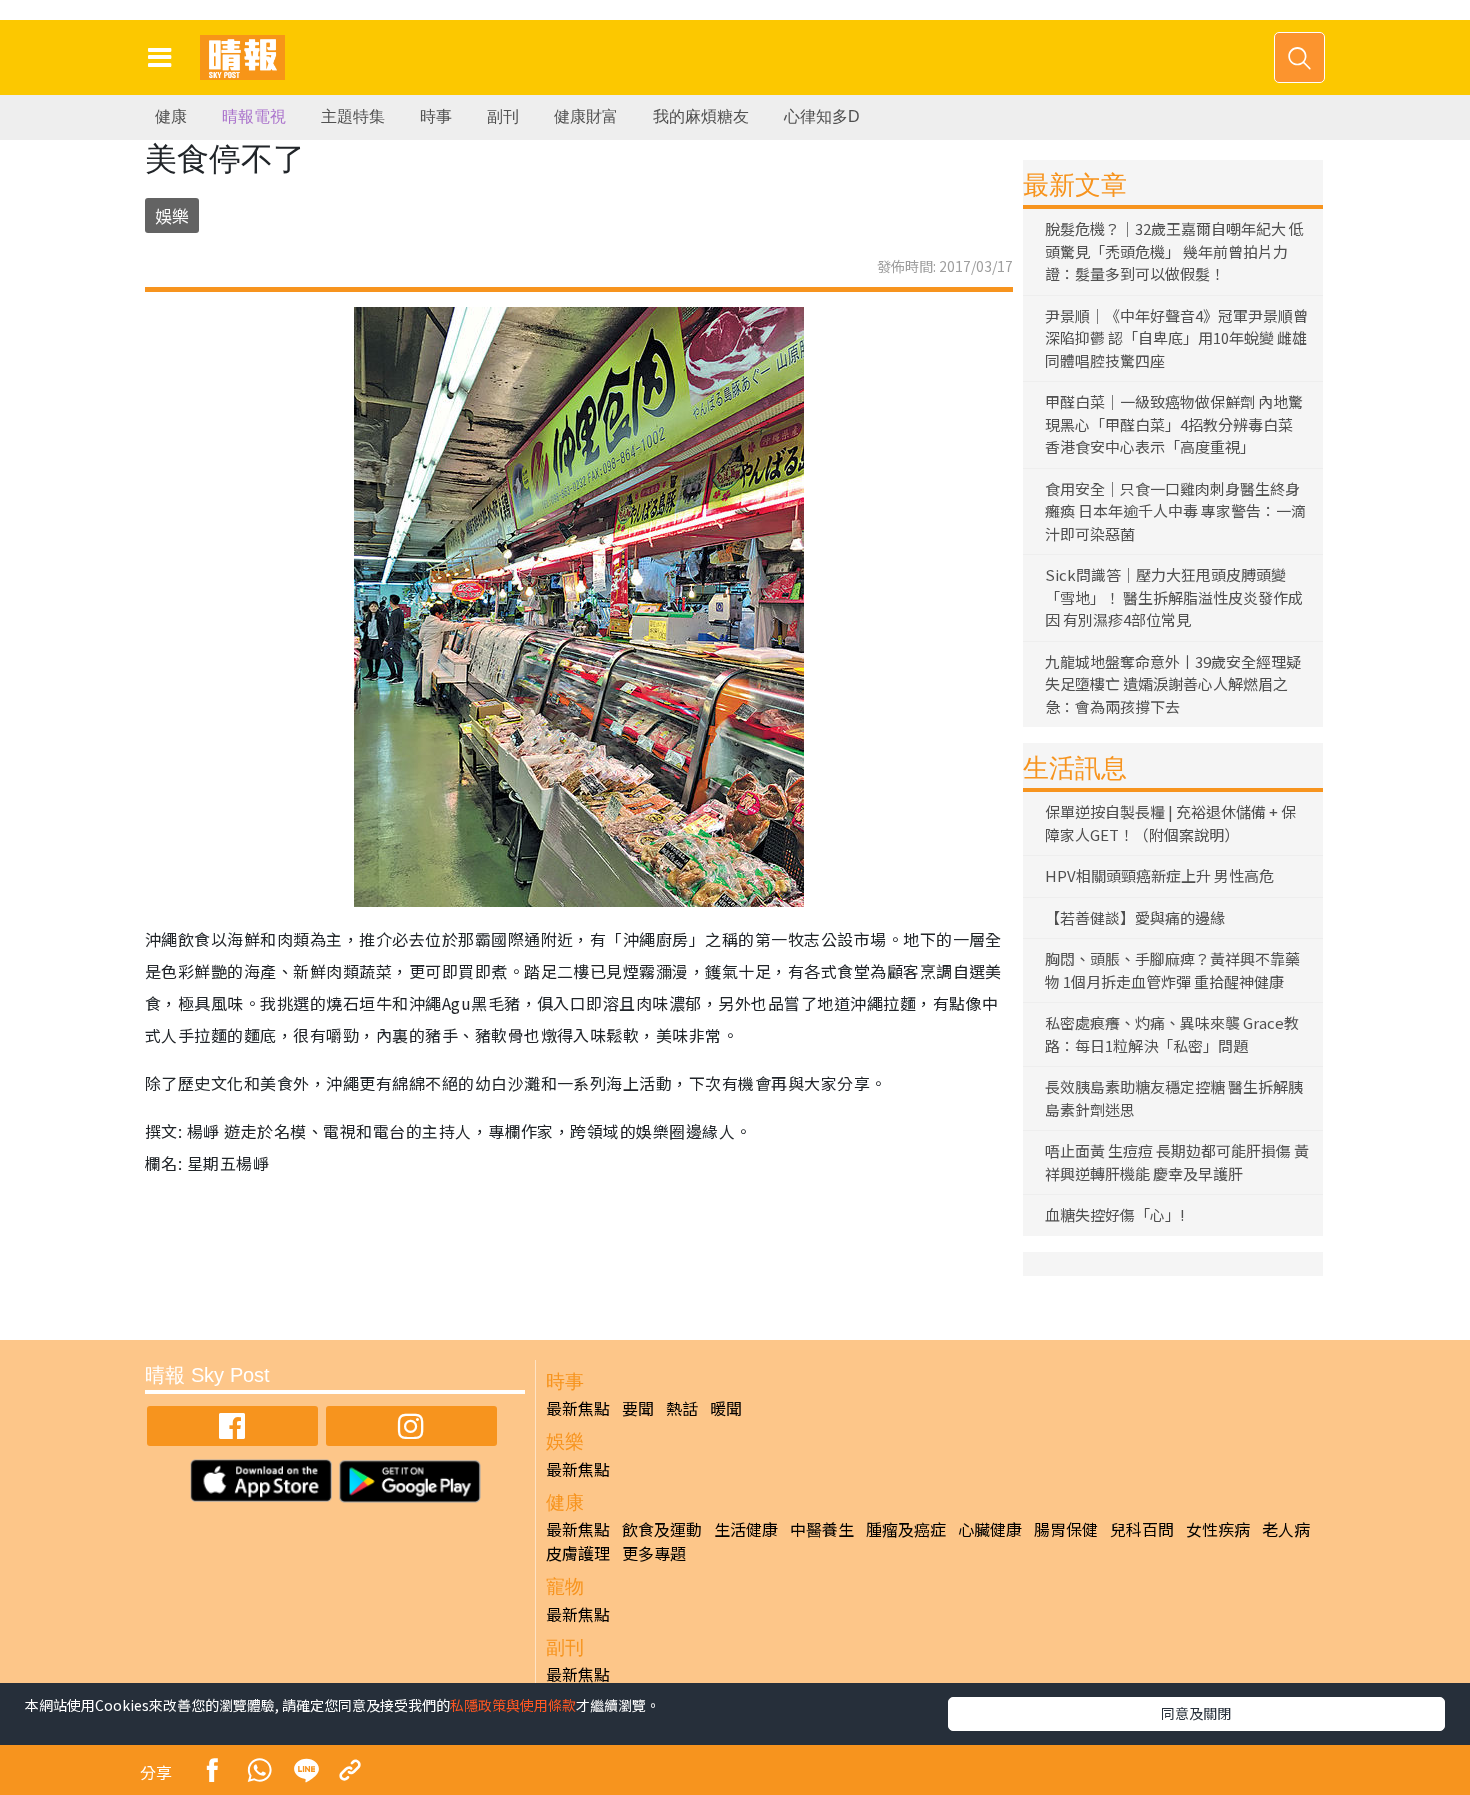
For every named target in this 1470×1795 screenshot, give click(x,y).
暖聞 (726, 1408)
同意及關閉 (1196, 1713)
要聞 (638, 1408)
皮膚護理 (578, 1553)
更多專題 (654, 1553)
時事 (436, 116)
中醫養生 (822, 1529)
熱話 (682, 1408)
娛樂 (172, 215)
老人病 (1286, 1529)
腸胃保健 (1066, 1529)
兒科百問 (1142, 1529)
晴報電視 (254, 116)
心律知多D (822, 116)
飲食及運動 (662, 1529)
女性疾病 (1218, 1529)
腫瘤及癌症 (906, 1529)
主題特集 (353, 116)
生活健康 (746, 1529)
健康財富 (586, 116)
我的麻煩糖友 (701, 116)
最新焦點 (578, 1408)
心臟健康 (990, 1529)
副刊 (503, 116)
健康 (171, 116)
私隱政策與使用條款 (513, 1705)
